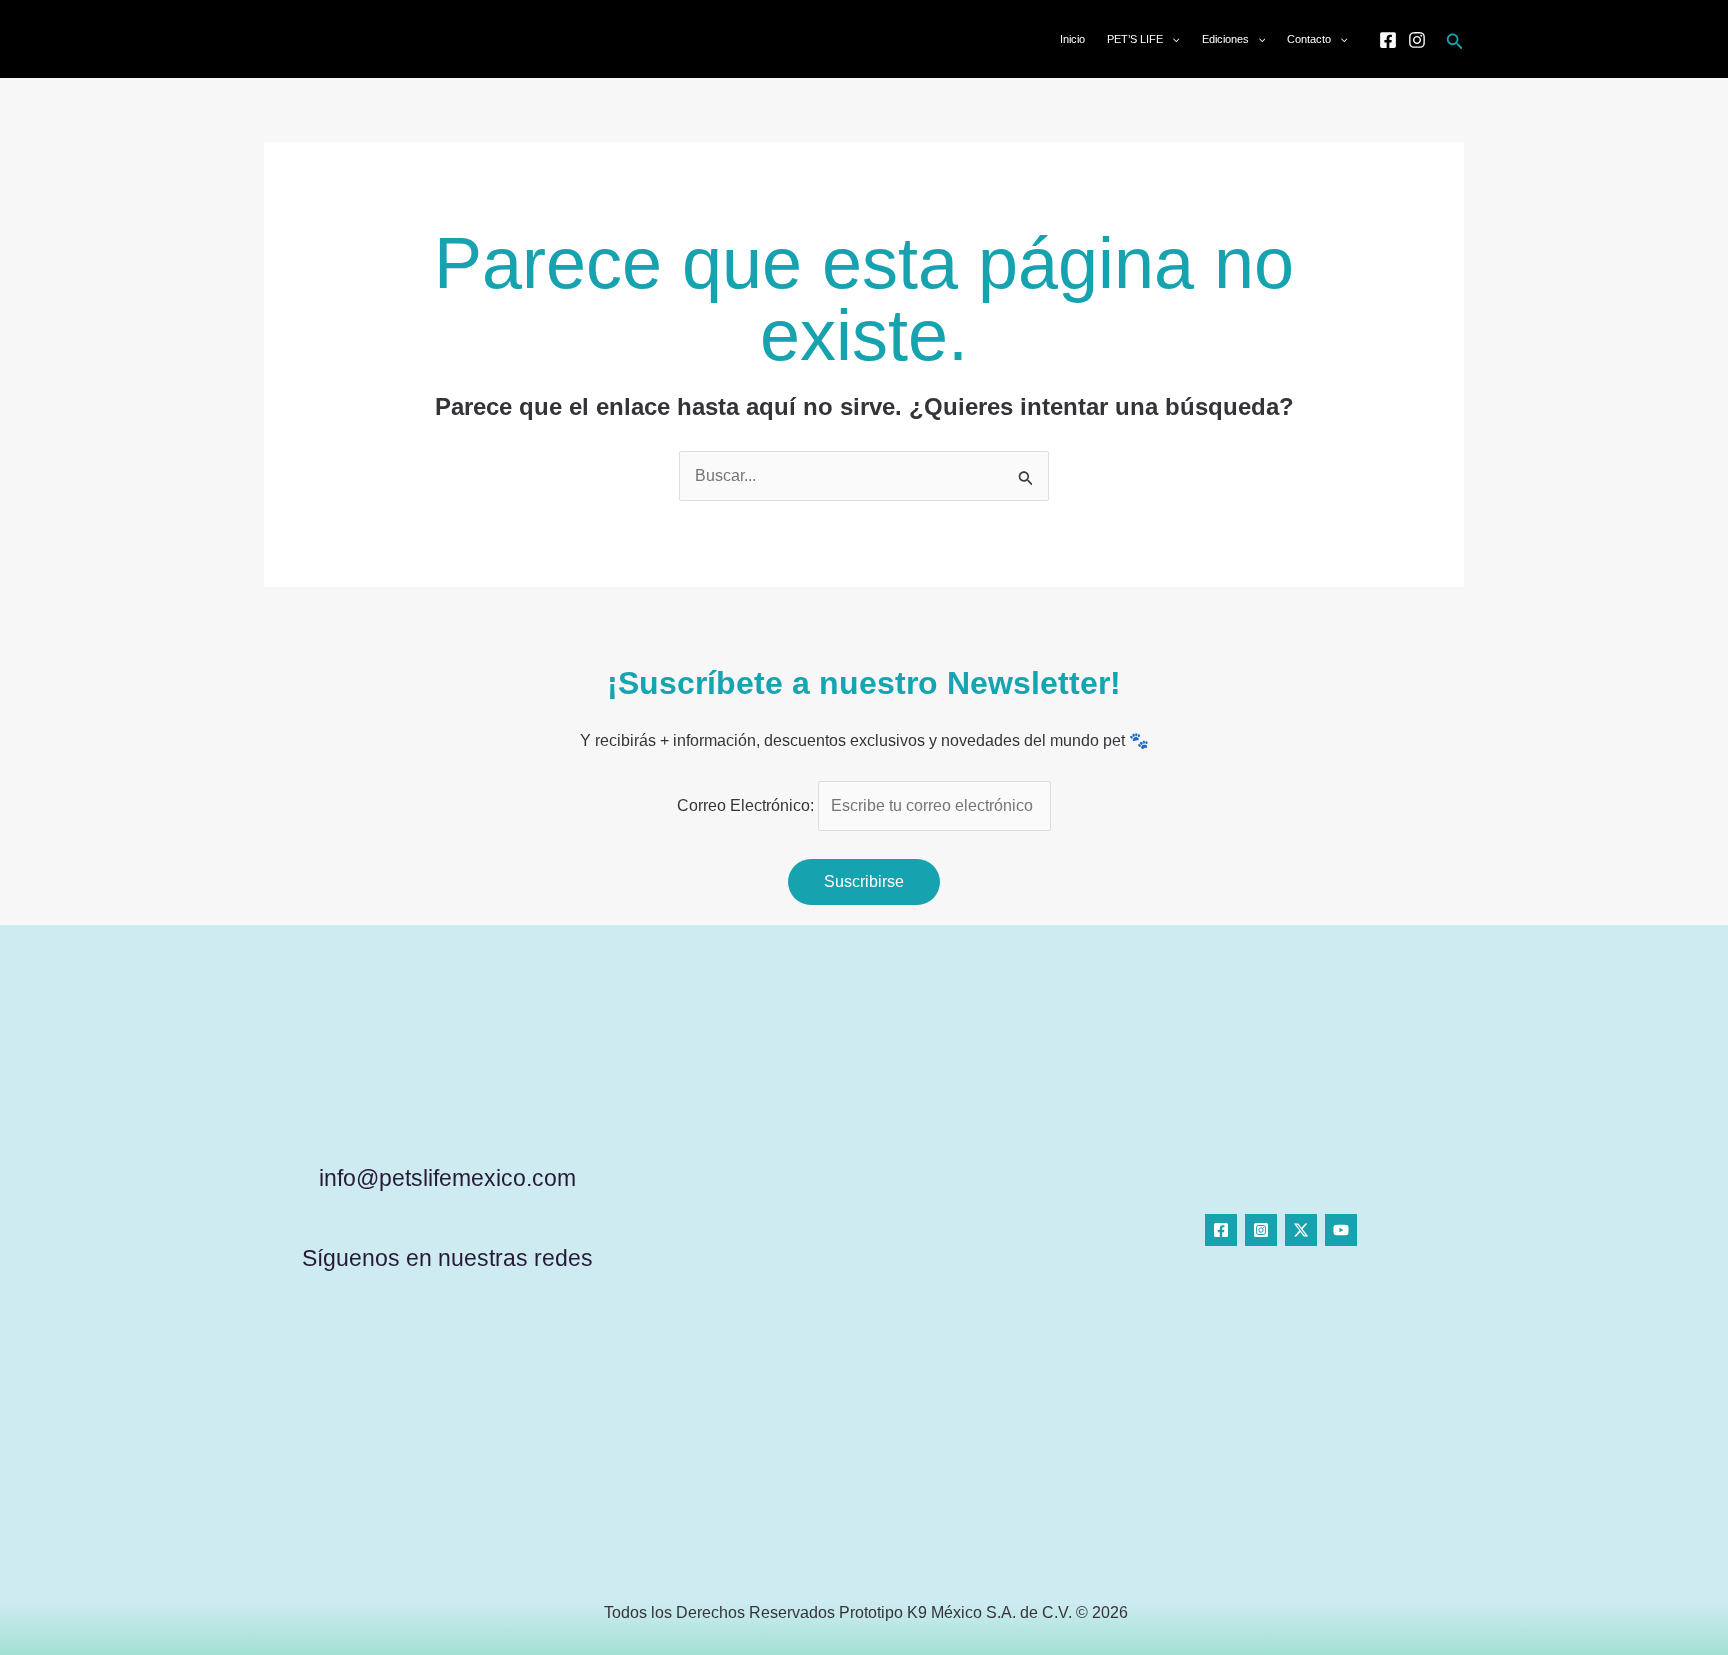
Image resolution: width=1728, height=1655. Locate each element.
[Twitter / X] (1301, 1230)
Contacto (1309, 39)
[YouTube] (1341, 1230)
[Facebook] (1388, 40)
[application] (1171, 39)
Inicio (1072, 39)
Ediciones (1225, 39)
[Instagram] (1417, 40)
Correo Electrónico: (747, 805)
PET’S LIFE (1135, 39)
